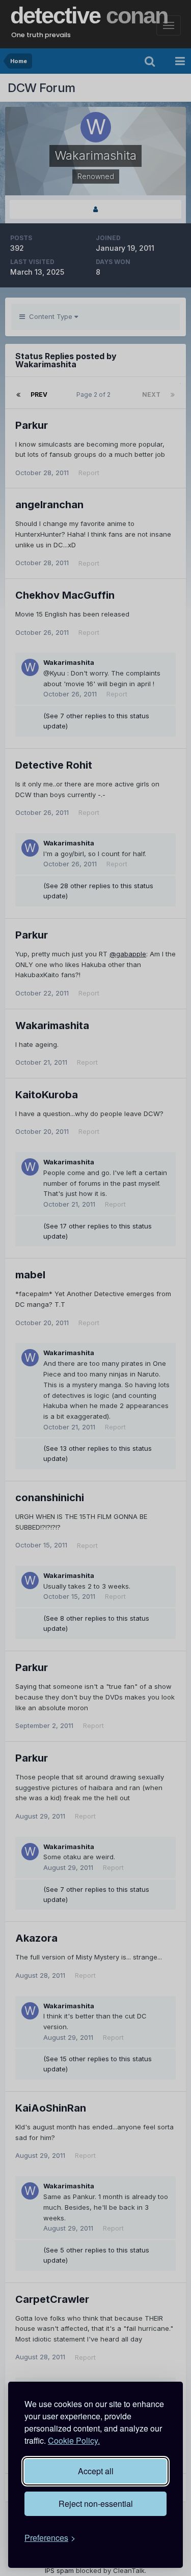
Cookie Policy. (74, 2440)
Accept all (96, 2471)
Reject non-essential (96, 2504)
